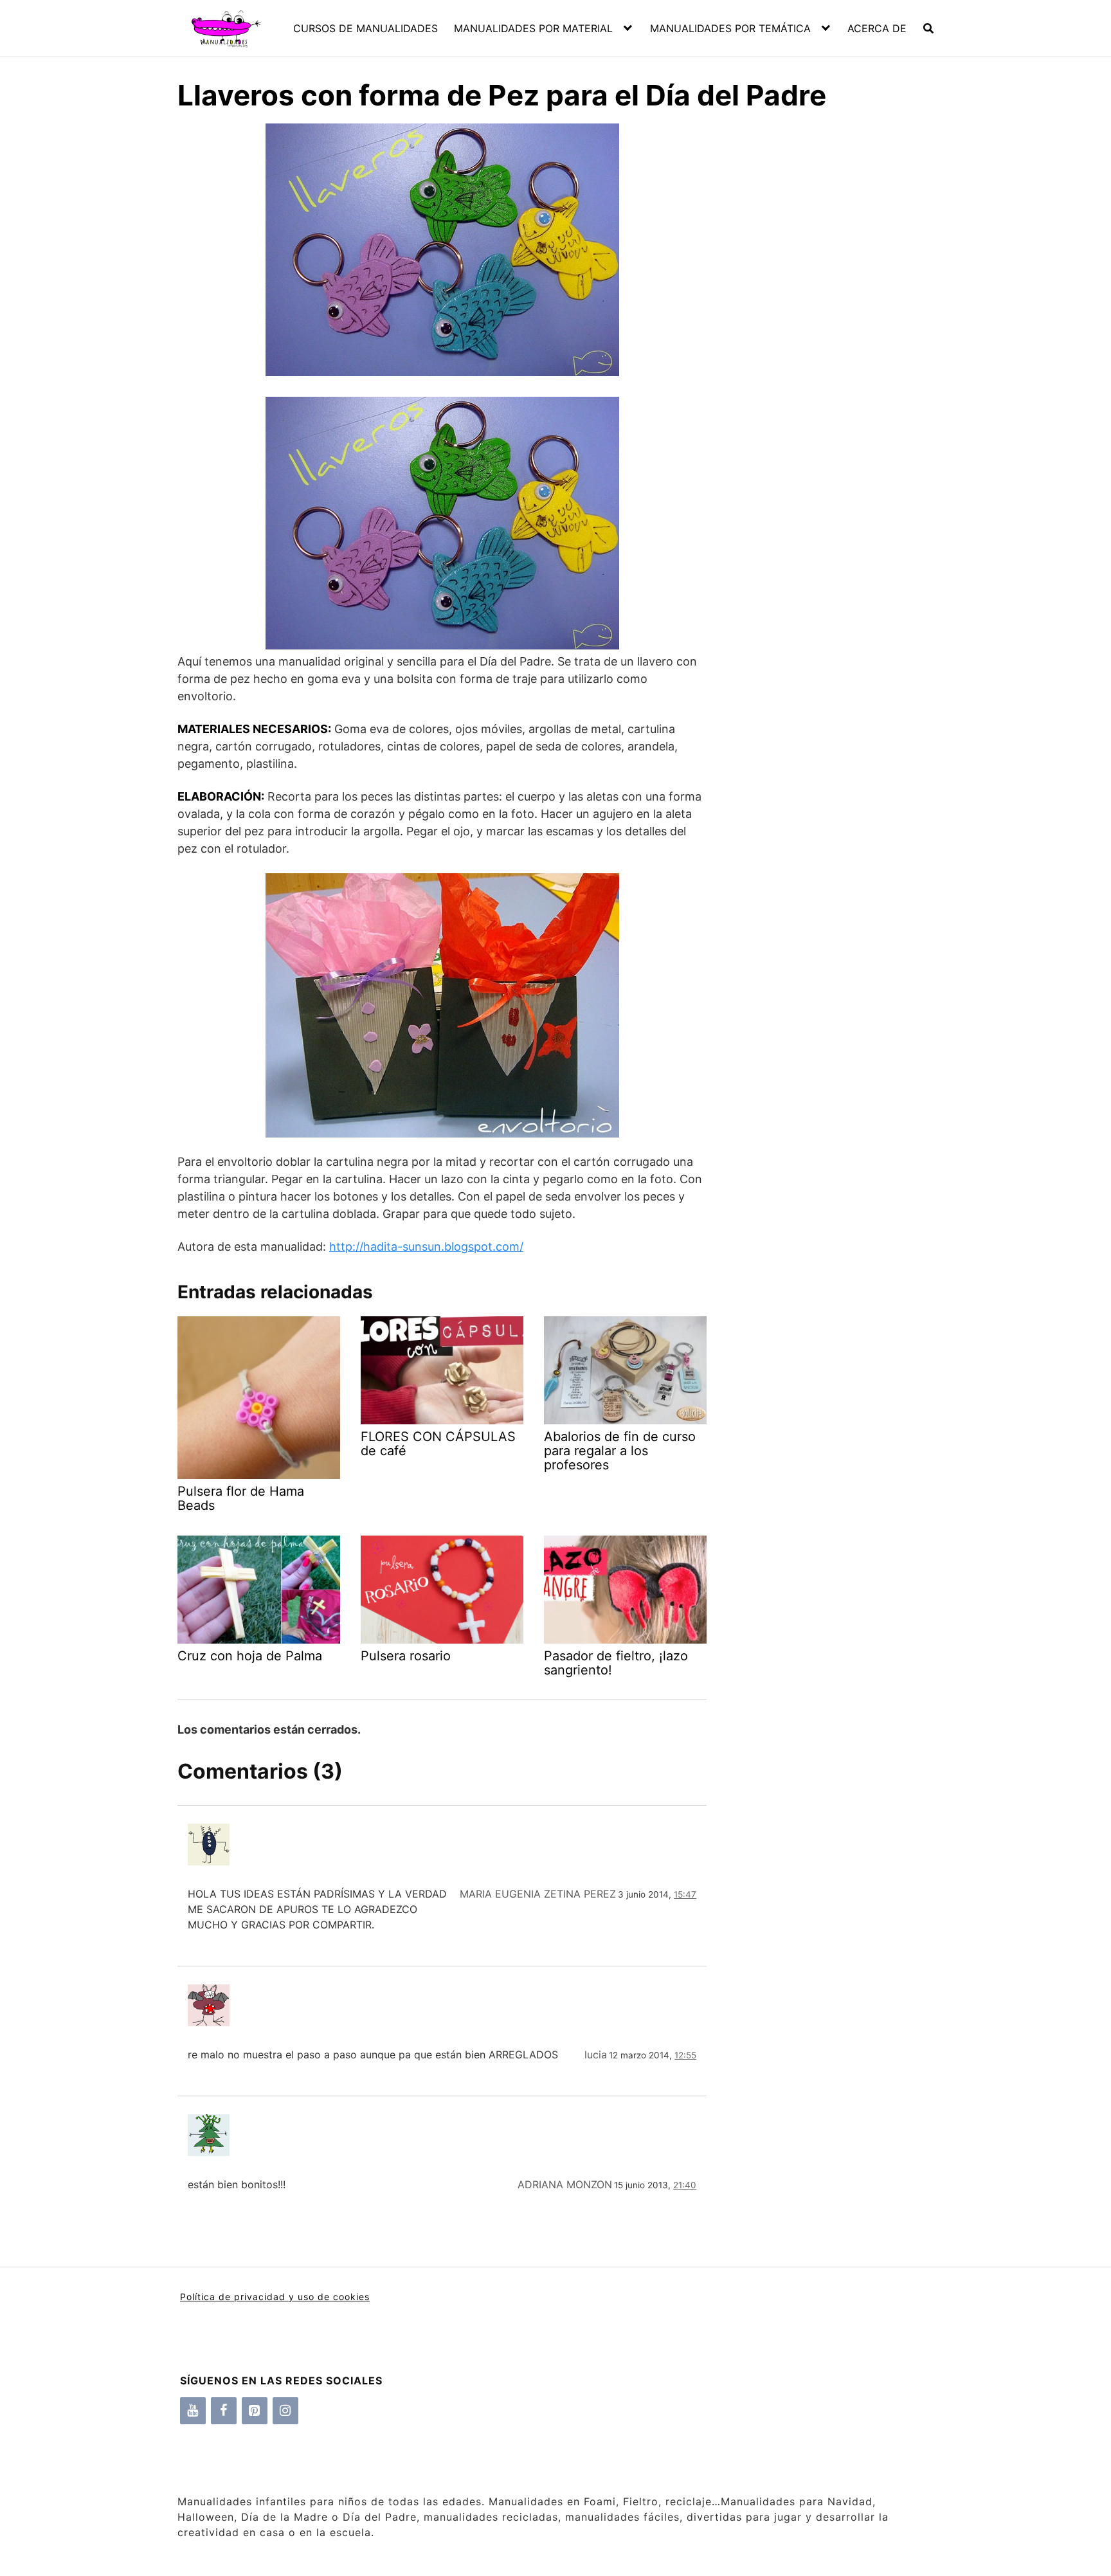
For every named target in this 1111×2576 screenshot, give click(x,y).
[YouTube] (193, 2411)
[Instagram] (285, 2411)
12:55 (685, 2055)
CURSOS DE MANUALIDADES (366, 28)
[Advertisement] (820, 347)
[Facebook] (224, 2411)
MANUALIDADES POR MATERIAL (533, 28)
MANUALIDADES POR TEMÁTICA (730, 28)
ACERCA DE (877, 28)
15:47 (685, 1894)
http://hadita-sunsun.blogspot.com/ (426, 1247)
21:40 (685, 2185)
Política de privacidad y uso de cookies (275, 2297)
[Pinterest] (255, 2411)
